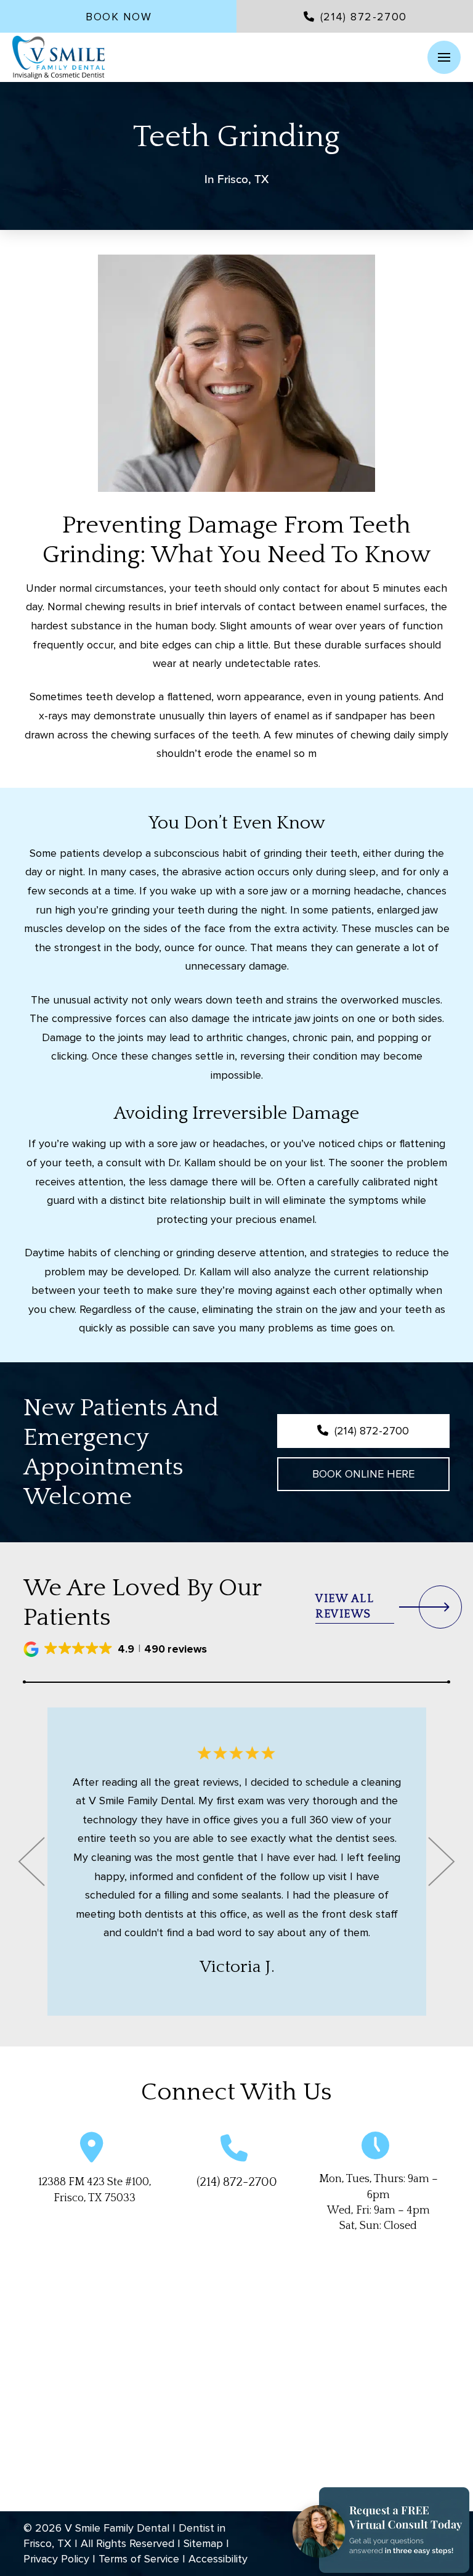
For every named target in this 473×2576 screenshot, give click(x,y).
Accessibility (218, 2559)
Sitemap (203, 2543)
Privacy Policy (56, 2559)
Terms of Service (139, 2559)
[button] (444, 57)
